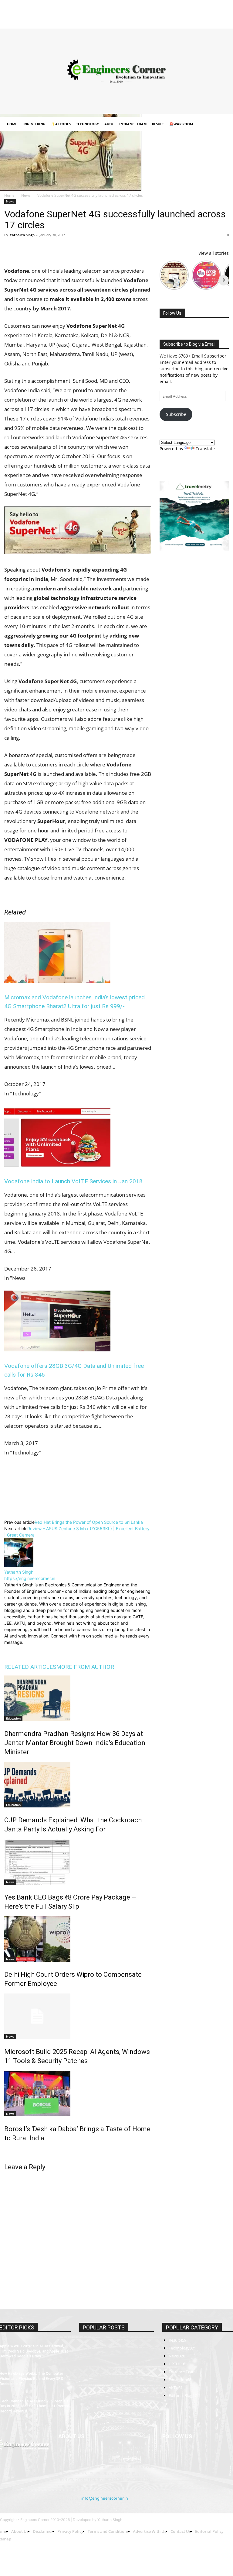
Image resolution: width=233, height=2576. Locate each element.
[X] (214, 21)
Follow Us (172, 313)
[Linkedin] (194, 21)
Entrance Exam (133, 124)
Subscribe (176, 414)
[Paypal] (204, 21)
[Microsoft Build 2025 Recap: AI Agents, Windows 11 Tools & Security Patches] (78, 2016)
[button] (221, 124)
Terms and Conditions (109, 13)
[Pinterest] (38, 249)
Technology (88, 124)
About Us (27, 13)
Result (158, 124)
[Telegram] (80, 249)
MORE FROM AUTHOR (85, 1667)
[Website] (50, 1650)
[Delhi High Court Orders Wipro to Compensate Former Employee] (78, 1939)
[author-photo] (19, 1566)
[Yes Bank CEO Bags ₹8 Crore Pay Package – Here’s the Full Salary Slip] (78, 1862)
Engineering (34, 124)
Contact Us (142, 13)
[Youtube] (224, 21)
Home (9, 13)
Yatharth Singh (22, 235)
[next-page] (6, 2151)
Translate (205, 449)
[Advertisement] (116, 71)
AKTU (109, 124)
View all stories (214, 253)
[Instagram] (184, 21)
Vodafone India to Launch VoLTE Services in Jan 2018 (73, 1181)
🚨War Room (181, 124)
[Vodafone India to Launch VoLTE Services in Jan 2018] (57, 1165)
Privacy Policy (74, 13)
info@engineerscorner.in (105, 2498)
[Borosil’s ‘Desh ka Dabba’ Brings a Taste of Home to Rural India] (78, 2094)
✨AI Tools (61, 124)
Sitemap (163, 13)
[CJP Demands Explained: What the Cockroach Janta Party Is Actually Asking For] (78, 1785)
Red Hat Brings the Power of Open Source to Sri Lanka (89, 1522)
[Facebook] (174, 21)
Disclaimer (49, 13)
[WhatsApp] (52, 249)
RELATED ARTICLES (30, 1667)
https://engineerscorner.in (30, 1578)
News (26, 195)
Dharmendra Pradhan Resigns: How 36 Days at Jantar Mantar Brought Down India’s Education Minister (75, 1743)
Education (13, 1718)
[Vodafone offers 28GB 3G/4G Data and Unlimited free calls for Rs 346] (57, 1349)
